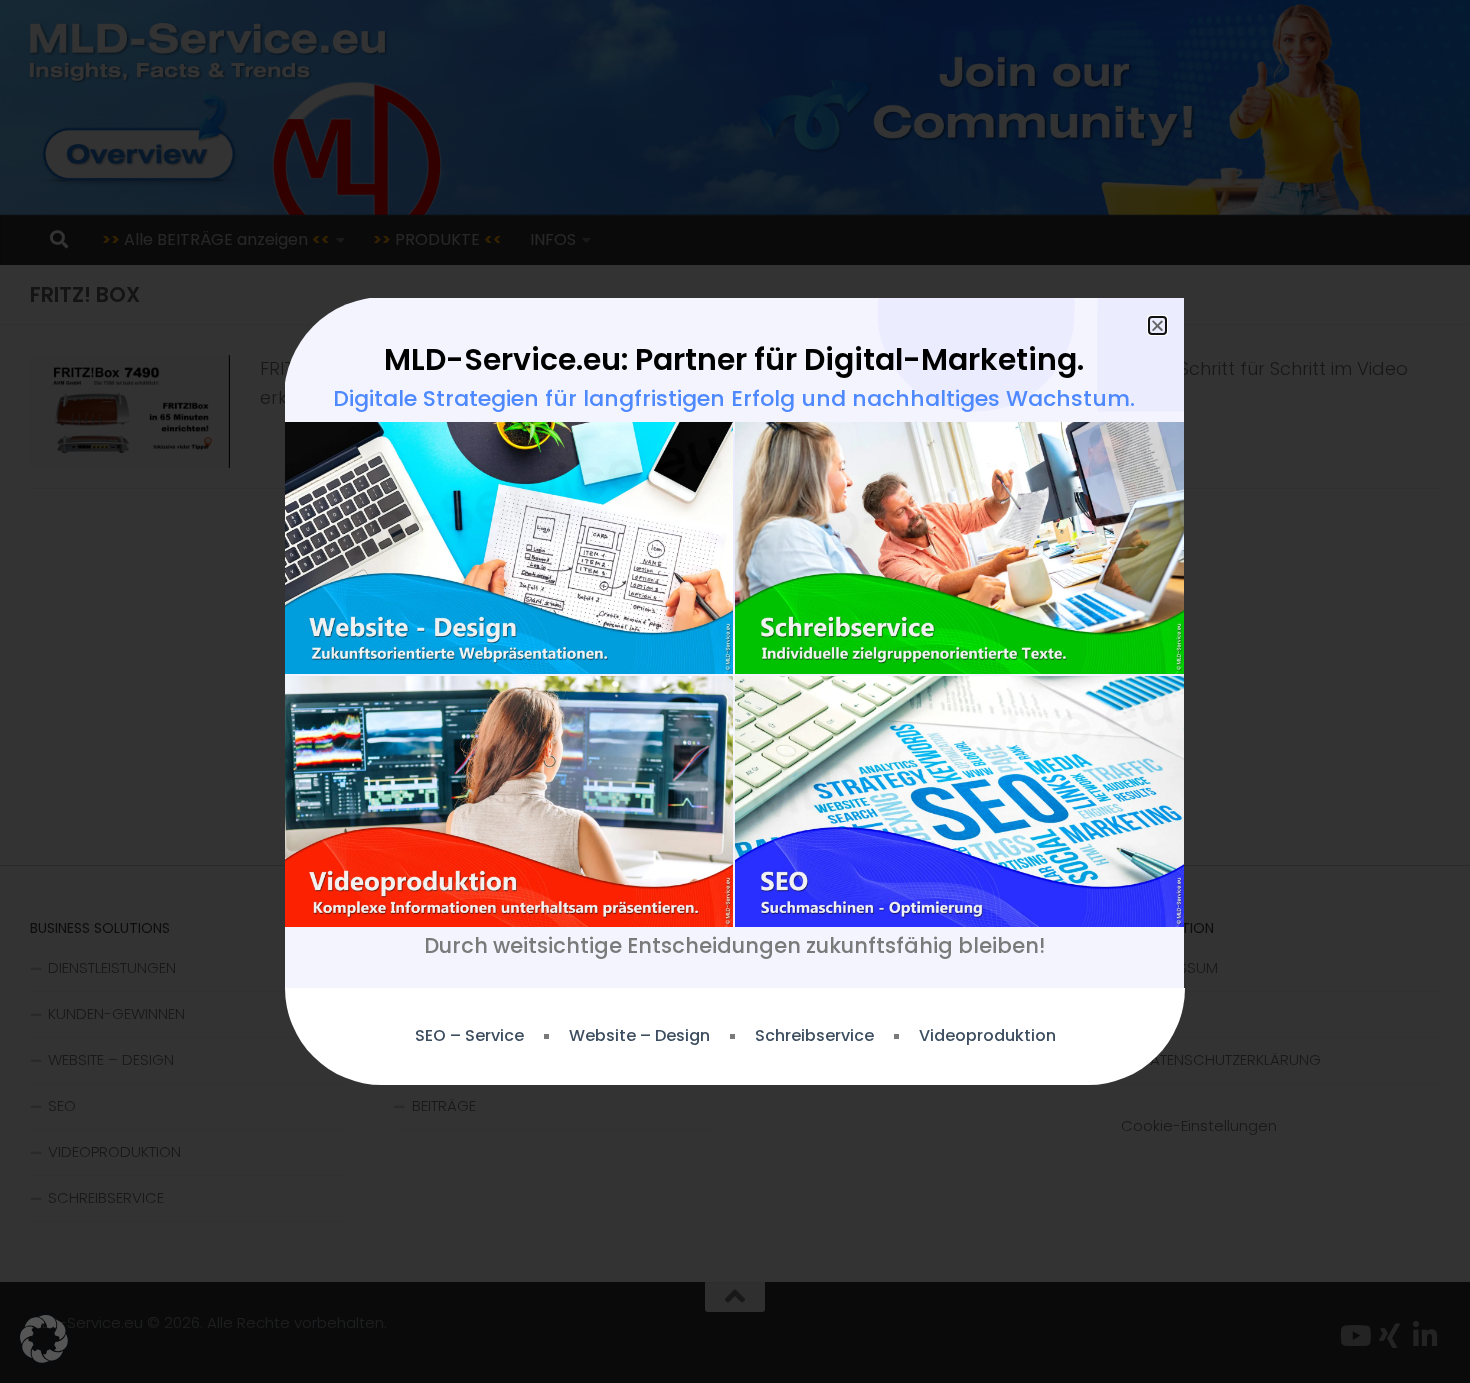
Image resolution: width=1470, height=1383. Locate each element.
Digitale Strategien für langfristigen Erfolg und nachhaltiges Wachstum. (734, 398)
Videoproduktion (987, 1036)
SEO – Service (469, 1036)
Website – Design (639, 1036)
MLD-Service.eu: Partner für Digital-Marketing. (734, 359)
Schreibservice (814, 1036)
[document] (735, 691)
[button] (44, 1339)
